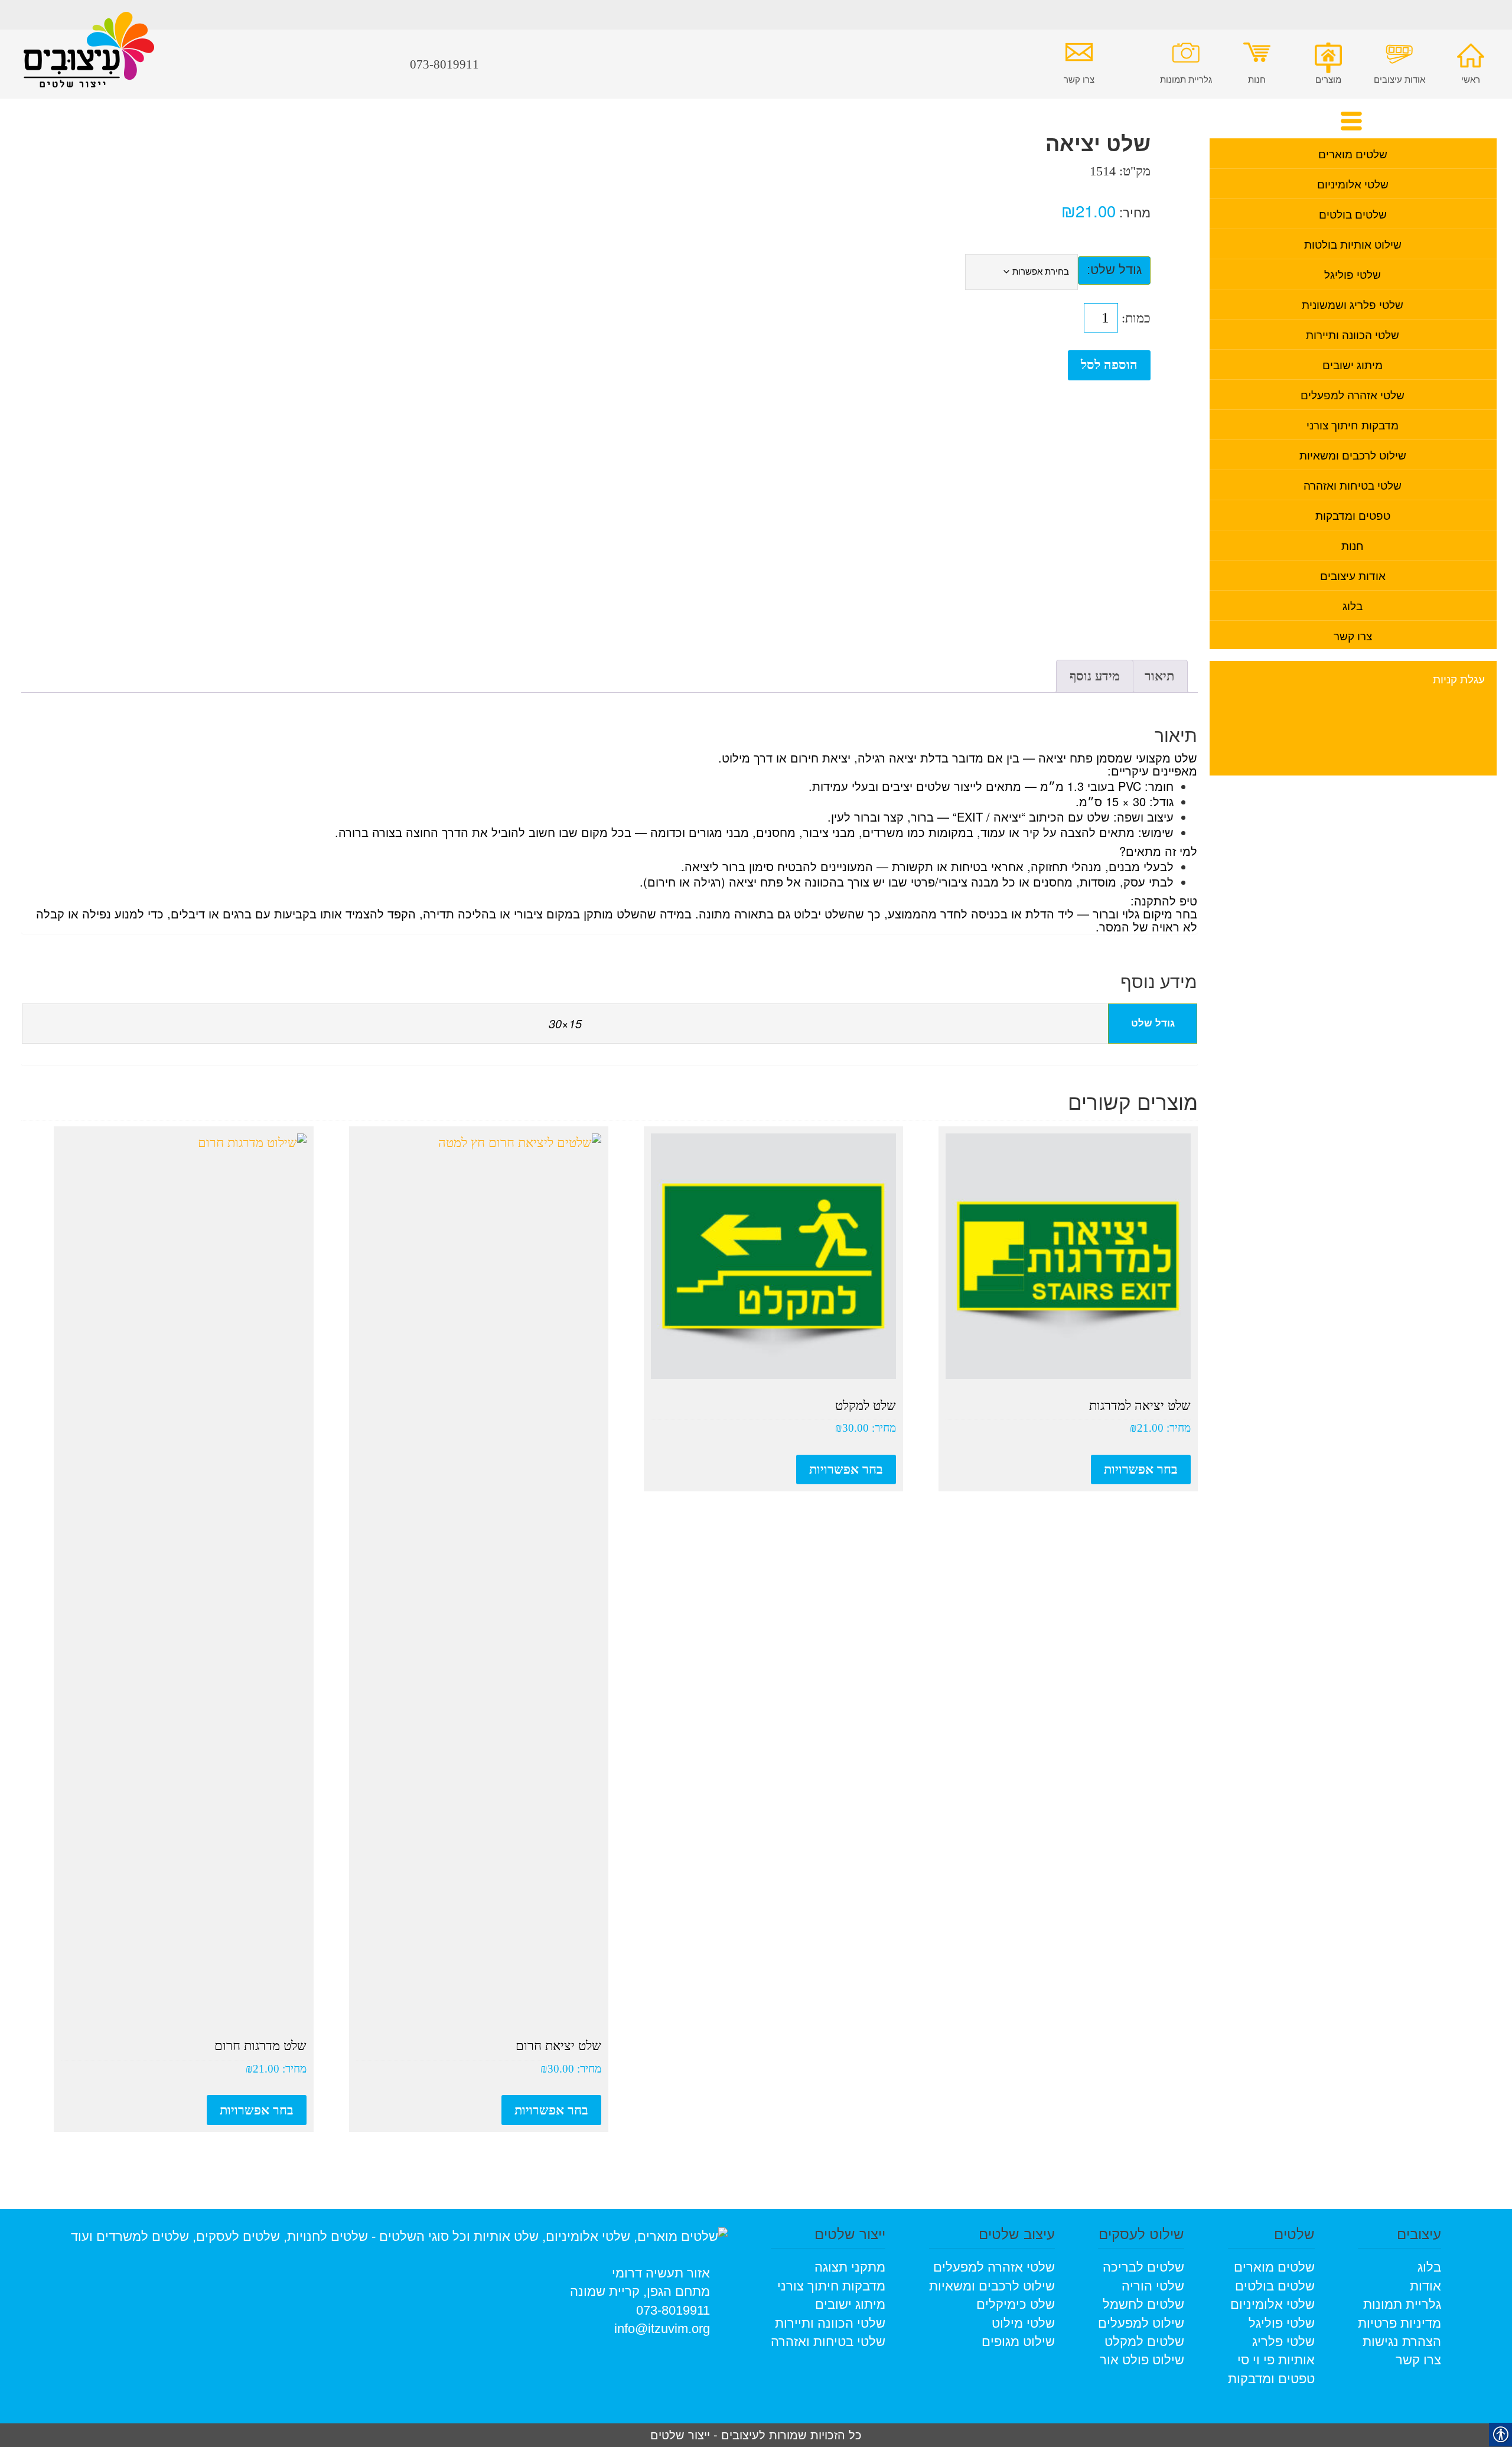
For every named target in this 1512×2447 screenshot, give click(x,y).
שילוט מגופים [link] (1018, 2342)
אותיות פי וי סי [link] (1276, 2360)
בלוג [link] (1353, 605)
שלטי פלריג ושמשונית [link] (1353, 304)
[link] (89, 58)
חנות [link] (1257, 79)
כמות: (1136, 318)
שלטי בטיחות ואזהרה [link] (1353, 485)
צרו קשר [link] (1079, 79)
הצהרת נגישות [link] (1402, 2342)
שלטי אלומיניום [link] (1353, 183)
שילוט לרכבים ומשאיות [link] (1353, 454)
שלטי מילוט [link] (1023, 2323)
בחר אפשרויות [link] (1141, 1469)
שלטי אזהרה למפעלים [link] (1353, 394)
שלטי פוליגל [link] (1353, 274)
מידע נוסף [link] (1095, 676)
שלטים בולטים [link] (1353, 214)
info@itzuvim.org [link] (662, 2329)
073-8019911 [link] (673, 2310)
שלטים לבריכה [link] (1143, 2267)
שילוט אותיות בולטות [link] (1353, 244)
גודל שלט (1116, 270)
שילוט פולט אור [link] (1142, 2360)
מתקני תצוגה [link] (850, 2267)
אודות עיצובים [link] (1399, 79)
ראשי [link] (1471, 79)
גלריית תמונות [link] (1186, 79)
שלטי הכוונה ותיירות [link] (1353, 334)
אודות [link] (1425, 2286)
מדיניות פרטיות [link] (1399, 2323)
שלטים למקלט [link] (1144, 2342)
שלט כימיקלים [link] (1016, 2304)
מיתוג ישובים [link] (1353, 364)
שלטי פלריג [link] (1283, 2342)
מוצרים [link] (1328, 79)
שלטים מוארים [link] (1353, 153)
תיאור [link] (1159, 676)
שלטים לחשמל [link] (1143, 2304)
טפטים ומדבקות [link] (1353, 515)
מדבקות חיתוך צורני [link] (1353, 424)
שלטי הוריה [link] (1153, 2286)
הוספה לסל (1109, 365)
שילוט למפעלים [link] (1141, 2323)
